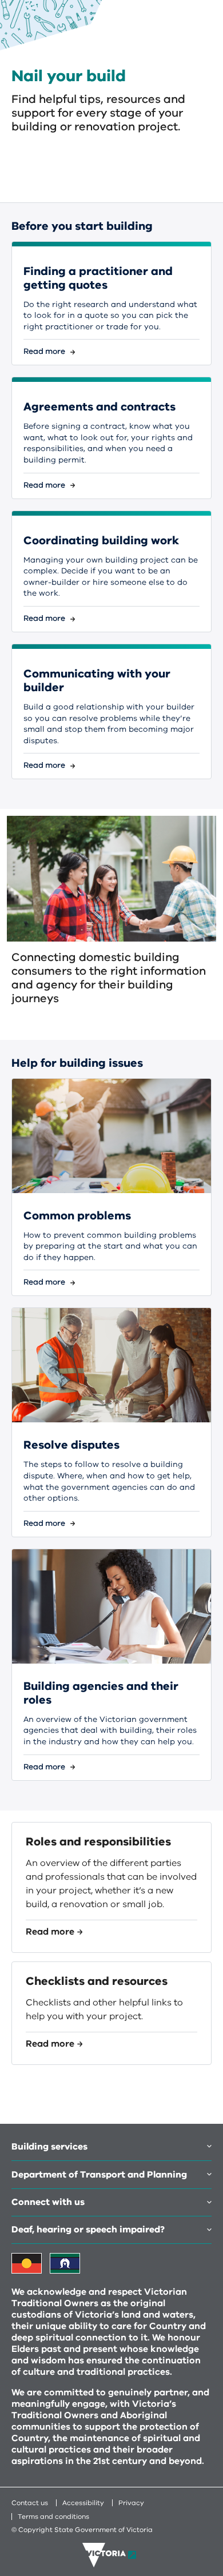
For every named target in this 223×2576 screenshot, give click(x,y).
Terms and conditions (53, 2517)
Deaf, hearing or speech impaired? (88, 2230)
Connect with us (48, 2202)
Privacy (131, 2503)
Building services (49, 2147)
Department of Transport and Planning (99, 2175)
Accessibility (83, 2503)
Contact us (30, 2503)
